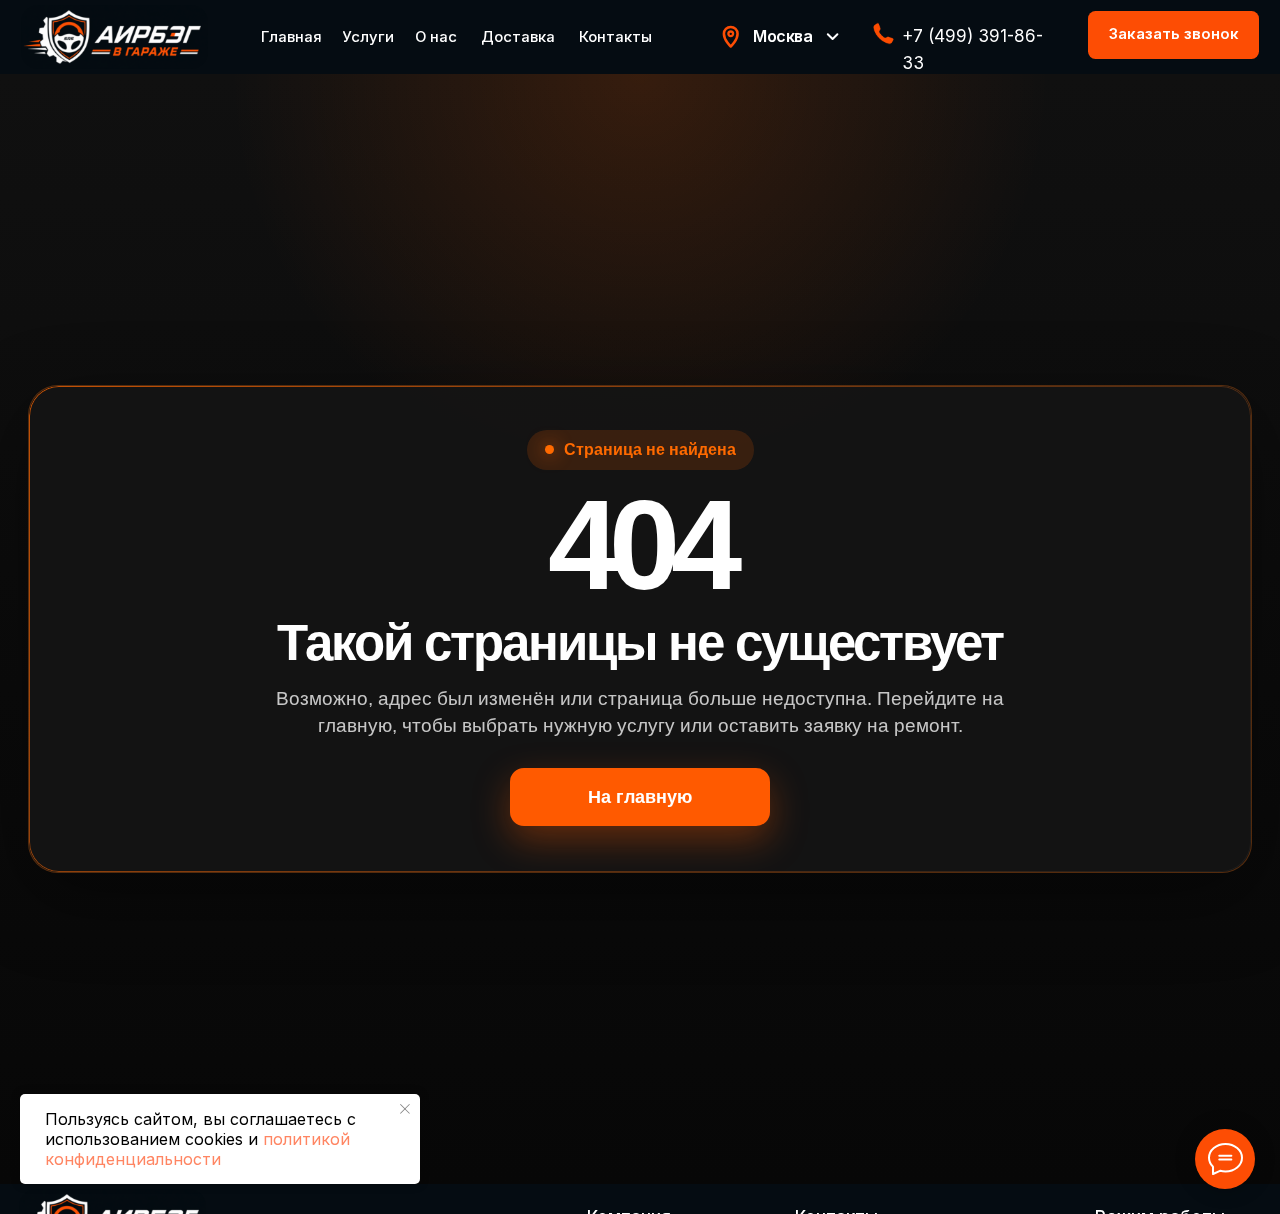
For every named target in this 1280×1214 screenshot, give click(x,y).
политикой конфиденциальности (197, 1149)
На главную (640, 797)
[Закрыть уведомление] (405, 1109)
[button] (1173, 35)
